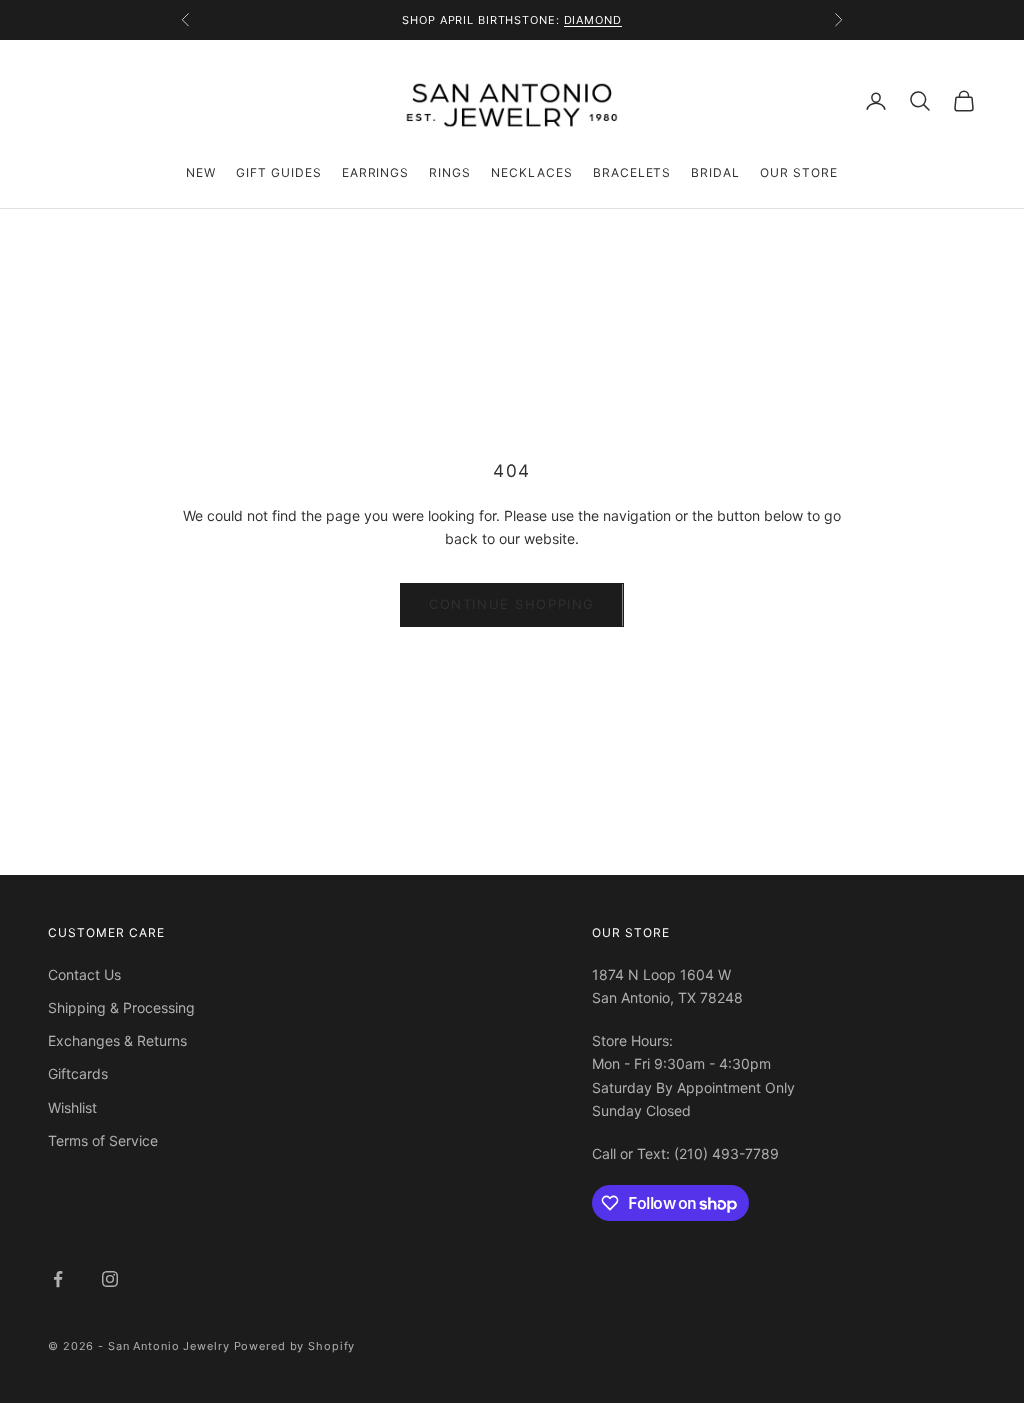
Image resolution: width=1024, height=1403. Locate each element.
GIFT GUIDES (279, 172)
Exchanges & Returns (117, 1040)
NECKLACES (532, 172)
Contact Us (84, 974)
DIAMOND (593, 20)
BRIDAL (715, 172)
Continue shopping (512, 604)
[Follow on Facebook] (58, 1279)
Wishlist (72, 1107)
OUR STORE (799, 172)
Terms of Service (103, 1140)
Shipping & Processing (121, 1007)
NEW (201, 172)
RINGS (450, 172)
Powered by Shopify (295, 1346)
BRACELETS (632, 172)
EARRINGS (376, 172)
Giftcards (78, 1073)
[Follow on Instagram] (110, 1279)
